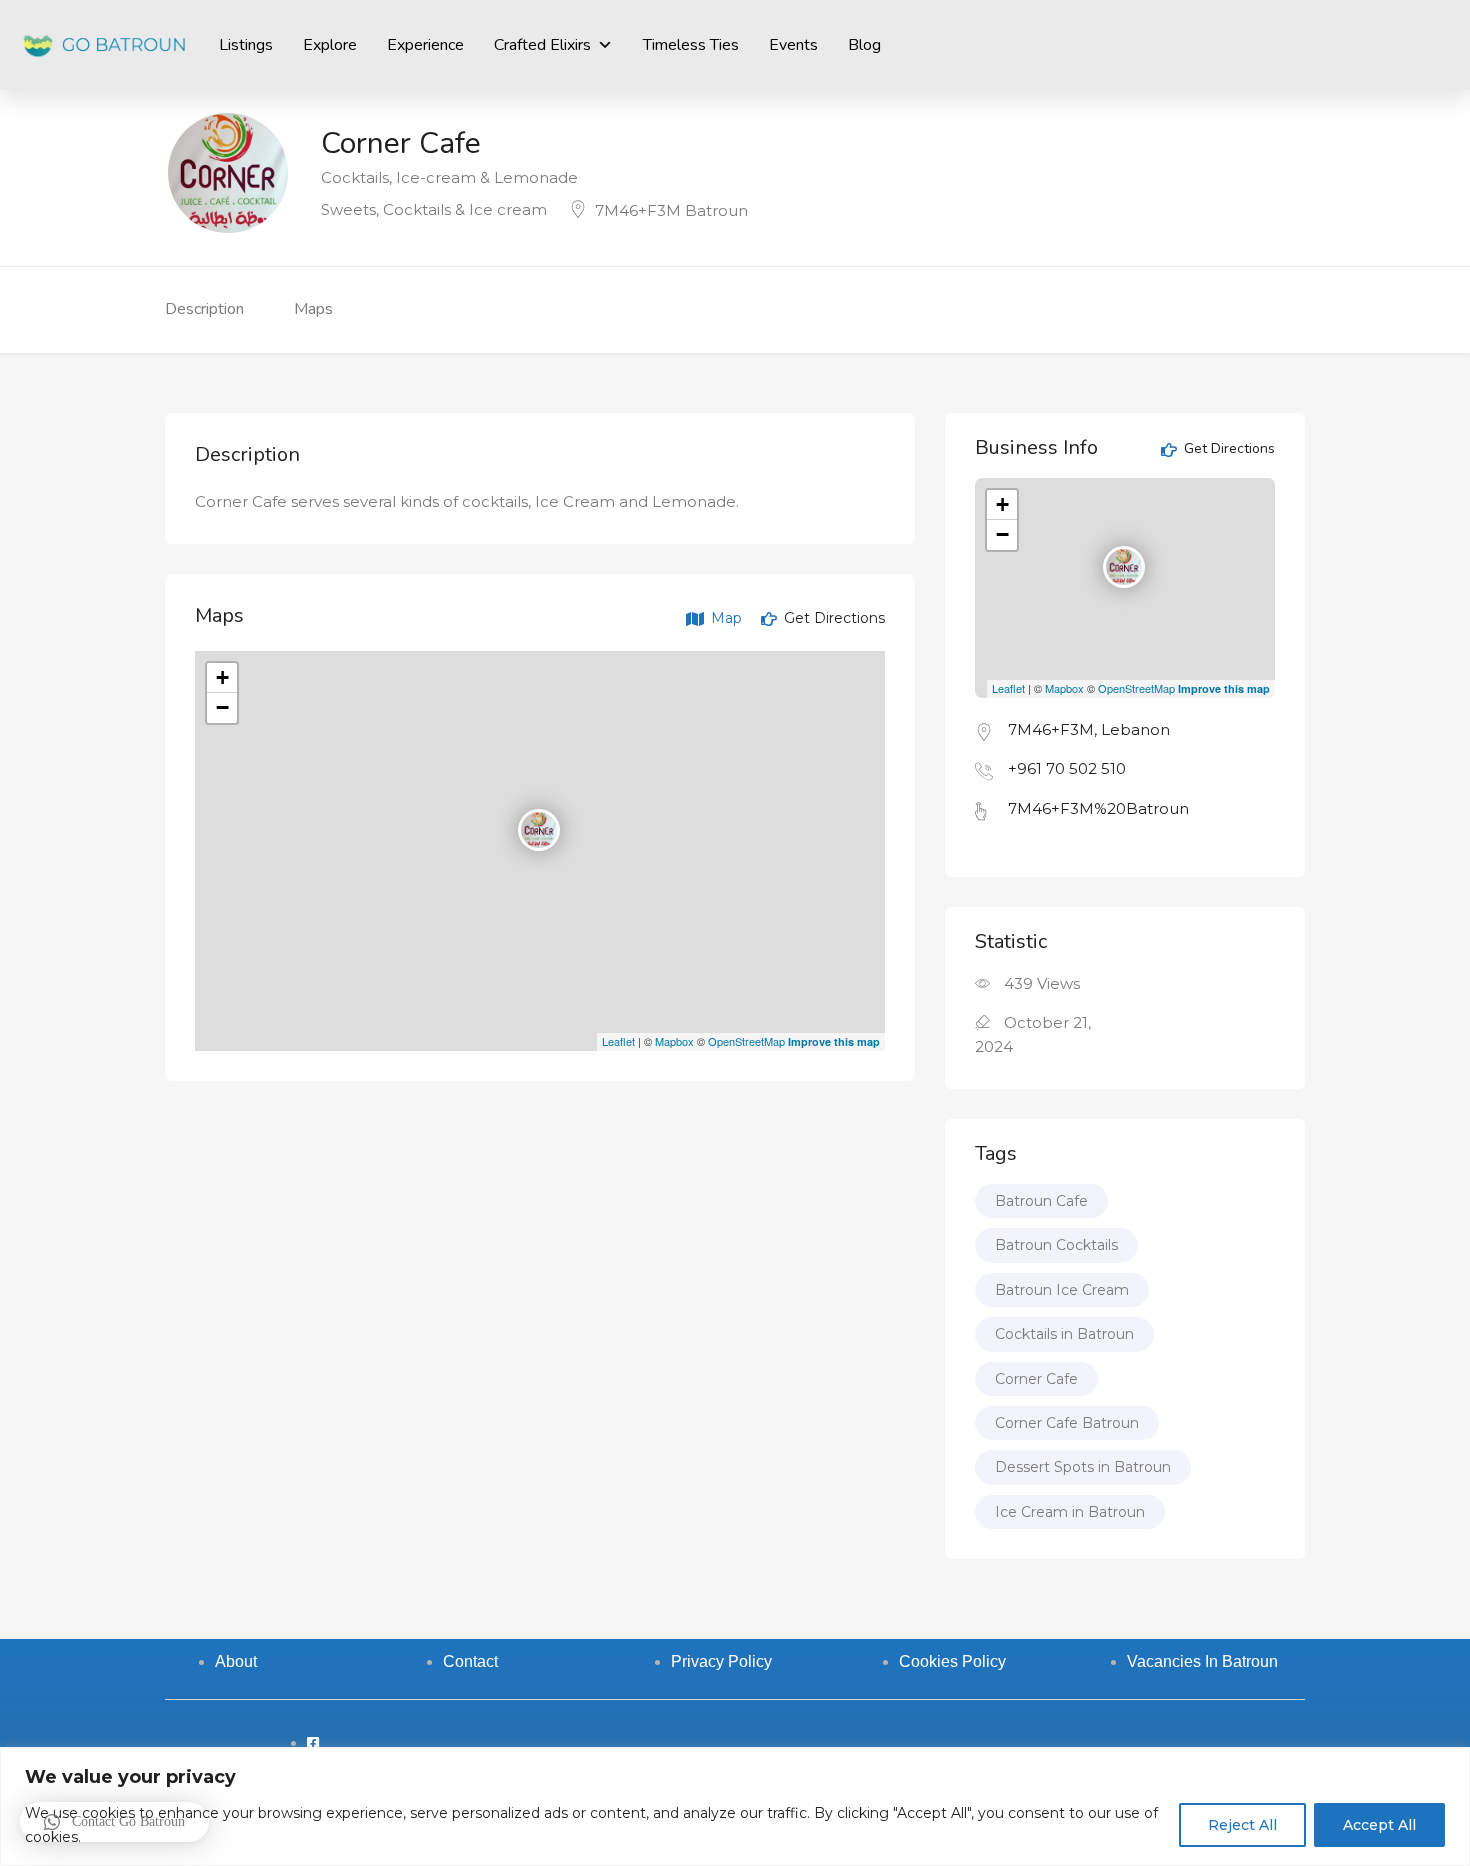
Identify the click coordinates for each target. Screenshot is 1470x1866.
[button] (114, 1822)
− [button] (222, 707)
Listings (246, 45)
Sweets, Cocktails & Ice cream (434, 209)
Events (793, 45)
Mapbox (674, 1041)
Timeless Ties (691, 45)
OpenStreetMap (746, 1041)
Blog (864, 45)
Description (204, 309)
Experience (425, 45)
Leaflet (618, 1041)
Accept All (1379, 1825)
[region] (735, 1806)
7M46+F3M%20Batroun (1098, 808)
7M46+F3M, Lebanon (1089, 729)
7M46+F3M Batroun (671, 210)
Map (724, 618)
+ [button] (222, 677)
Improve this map (834, 1041)
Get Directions (832, 618)
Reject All (1242, 1825)
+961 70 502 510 (1067, 768)
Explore (330, 45)
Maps (313, 309)
